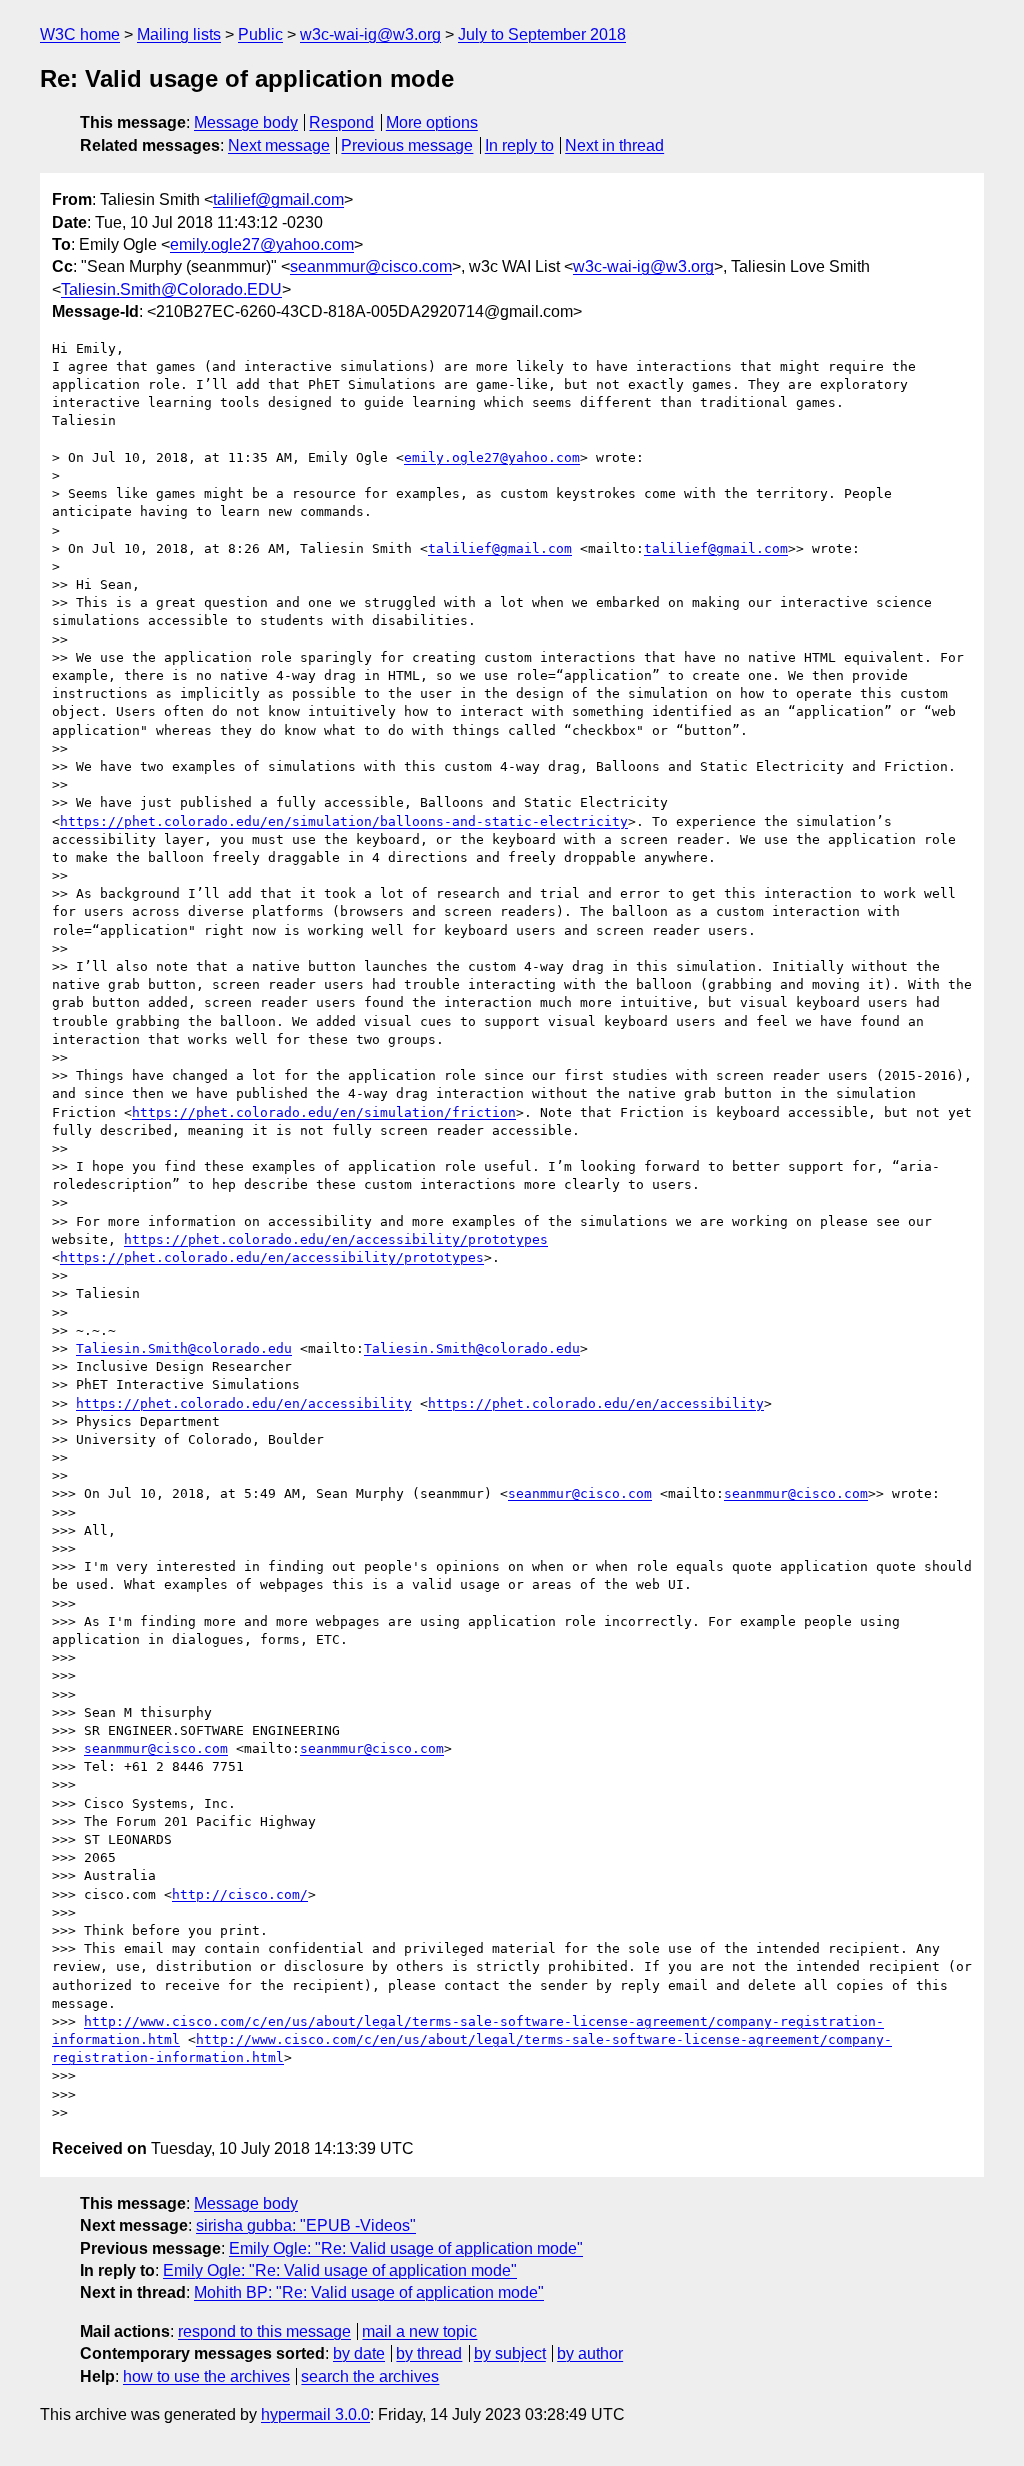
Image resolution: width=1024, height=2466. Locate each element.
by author (590, 2353)
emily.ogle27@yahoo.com (262, 244)
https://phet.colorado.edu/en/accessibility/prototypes (336, 1239)
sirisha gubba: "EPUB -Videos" (306, 2225)
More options (432, 122)
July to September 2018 (542, 34)
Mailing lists (179, 34)
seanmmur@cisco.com (371, 266)
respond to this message (264, 2331)
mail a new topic (419, 2331)
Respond (341, 122)
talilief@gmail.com (278, 199)
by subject (510, 2353)
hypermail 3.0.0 (315, 2414)
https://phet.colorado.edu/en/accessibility (244, 1403)
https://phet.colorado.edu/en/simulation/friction (324, 1112)
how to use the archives (206, 2376)
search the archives (370, 2376)
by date (359, 2353)
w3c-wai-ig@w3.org (370, 34)
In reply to (519, 145)
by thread (429, 2353)
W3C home (80, 34)
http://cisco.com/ (240, 1894)
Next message (279, 145)
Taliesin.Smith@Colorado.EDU (171, 289)
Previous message (407, 145)
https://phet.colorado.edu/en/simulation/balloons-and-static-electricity (344, 821)
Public (260, 34)
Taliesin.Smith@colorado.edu (184, 1348)
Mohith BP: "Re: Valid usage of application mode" (369, 2292)
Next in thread (614, 145)
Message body (246, 122)
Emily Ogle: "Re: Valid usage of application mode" (406, 2248)
